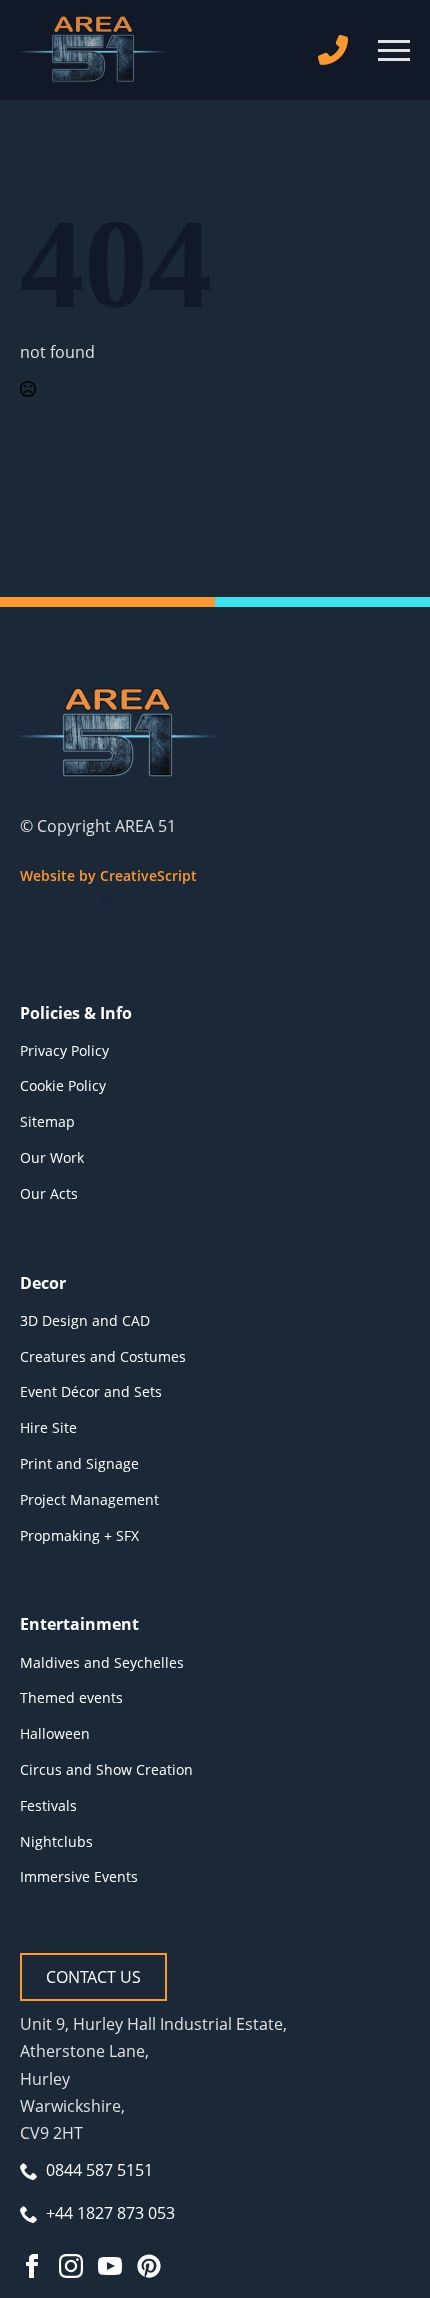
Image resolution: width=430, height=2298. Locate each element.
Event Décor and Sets (91, 1391)
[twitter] (70, 902)
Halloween (55, 1733)
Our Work (52, 1157)
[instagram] (106, 902)
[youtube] (178, 902)
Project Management (89, 1499)
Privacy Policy (64, 1050)
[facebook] (34, 902)
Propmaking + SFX (79, 1535)
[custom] (149, 2266)
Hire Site (48, 1427)
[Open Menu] (394, 50)
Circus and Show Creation (106, 1769)
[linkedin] (142, 902)
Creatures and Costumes (103, 1356)
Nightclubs (56, 1841)
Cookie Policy (63, 1085)
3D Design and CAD (85, 1320)
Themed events (71, 1697)
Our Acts (49, 1193)
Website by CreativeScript (108, 875)
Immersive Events (79, 1876)
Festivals (48, 1805)
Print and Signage (79, 1463)
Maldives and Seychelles (102, 1662)
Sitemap (47, 1121)
